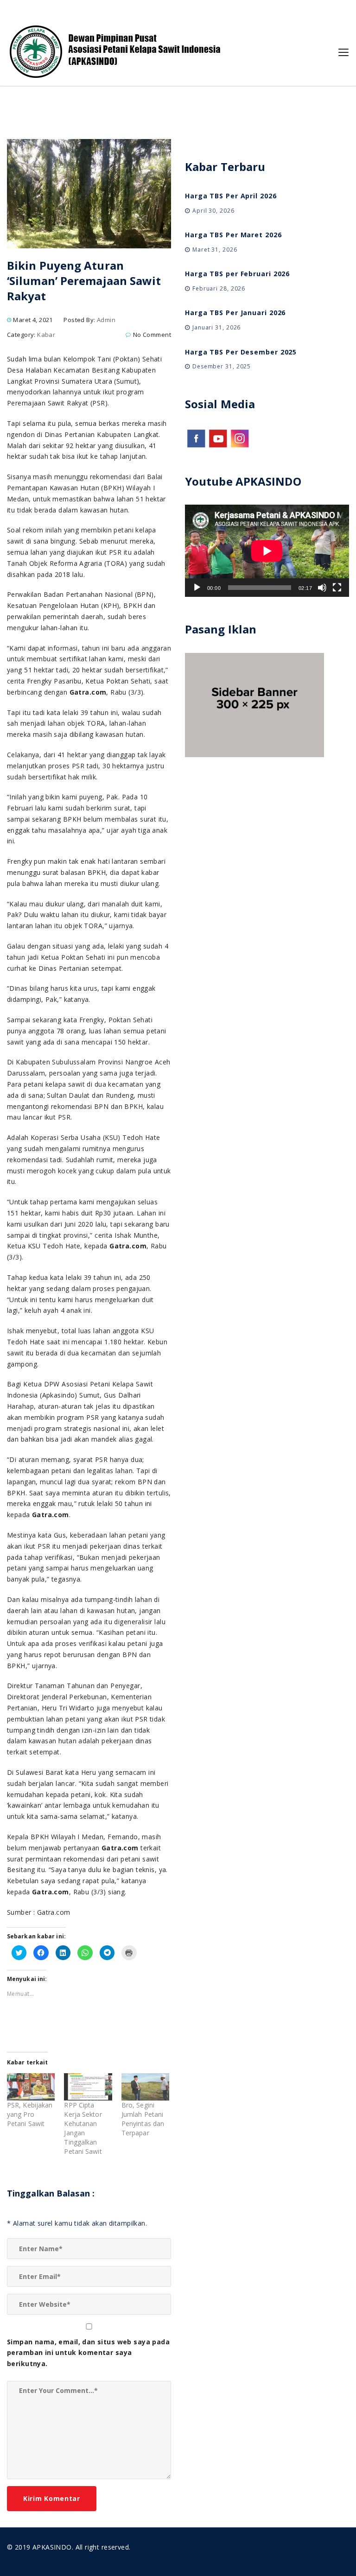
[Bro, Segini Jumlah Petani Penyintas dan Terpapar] (145, 2087)
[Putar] (197, 588)
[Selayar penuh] (337, 588)
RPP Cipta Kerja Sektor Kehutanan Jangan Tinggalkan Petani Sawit (83, 2128)
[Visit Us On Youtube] (218, 437)
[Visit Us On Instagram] (239, 437)
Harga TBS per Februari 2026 (237, 274)
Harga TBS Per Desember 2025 (241, 352)
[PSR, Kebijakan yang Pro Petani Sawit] (31, 2087)
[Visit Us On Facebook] (196, 437)
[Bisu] (322, 588)
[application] (267, 551)
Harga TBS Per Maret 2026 (233, 235)
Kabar (46, 335)
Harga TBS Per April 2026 (231, 196)
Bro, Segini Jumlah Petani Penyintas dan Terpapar (143, 2119)
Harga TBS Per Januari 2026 (235, 313)
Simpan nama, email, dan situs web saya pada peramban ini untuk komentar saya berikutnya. (88, 2353)
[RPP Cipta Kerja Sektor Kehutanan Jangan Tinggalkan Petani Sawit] (88, 2087)
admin (106, 320)
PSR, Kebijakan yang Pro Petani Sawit (30, 2114)
